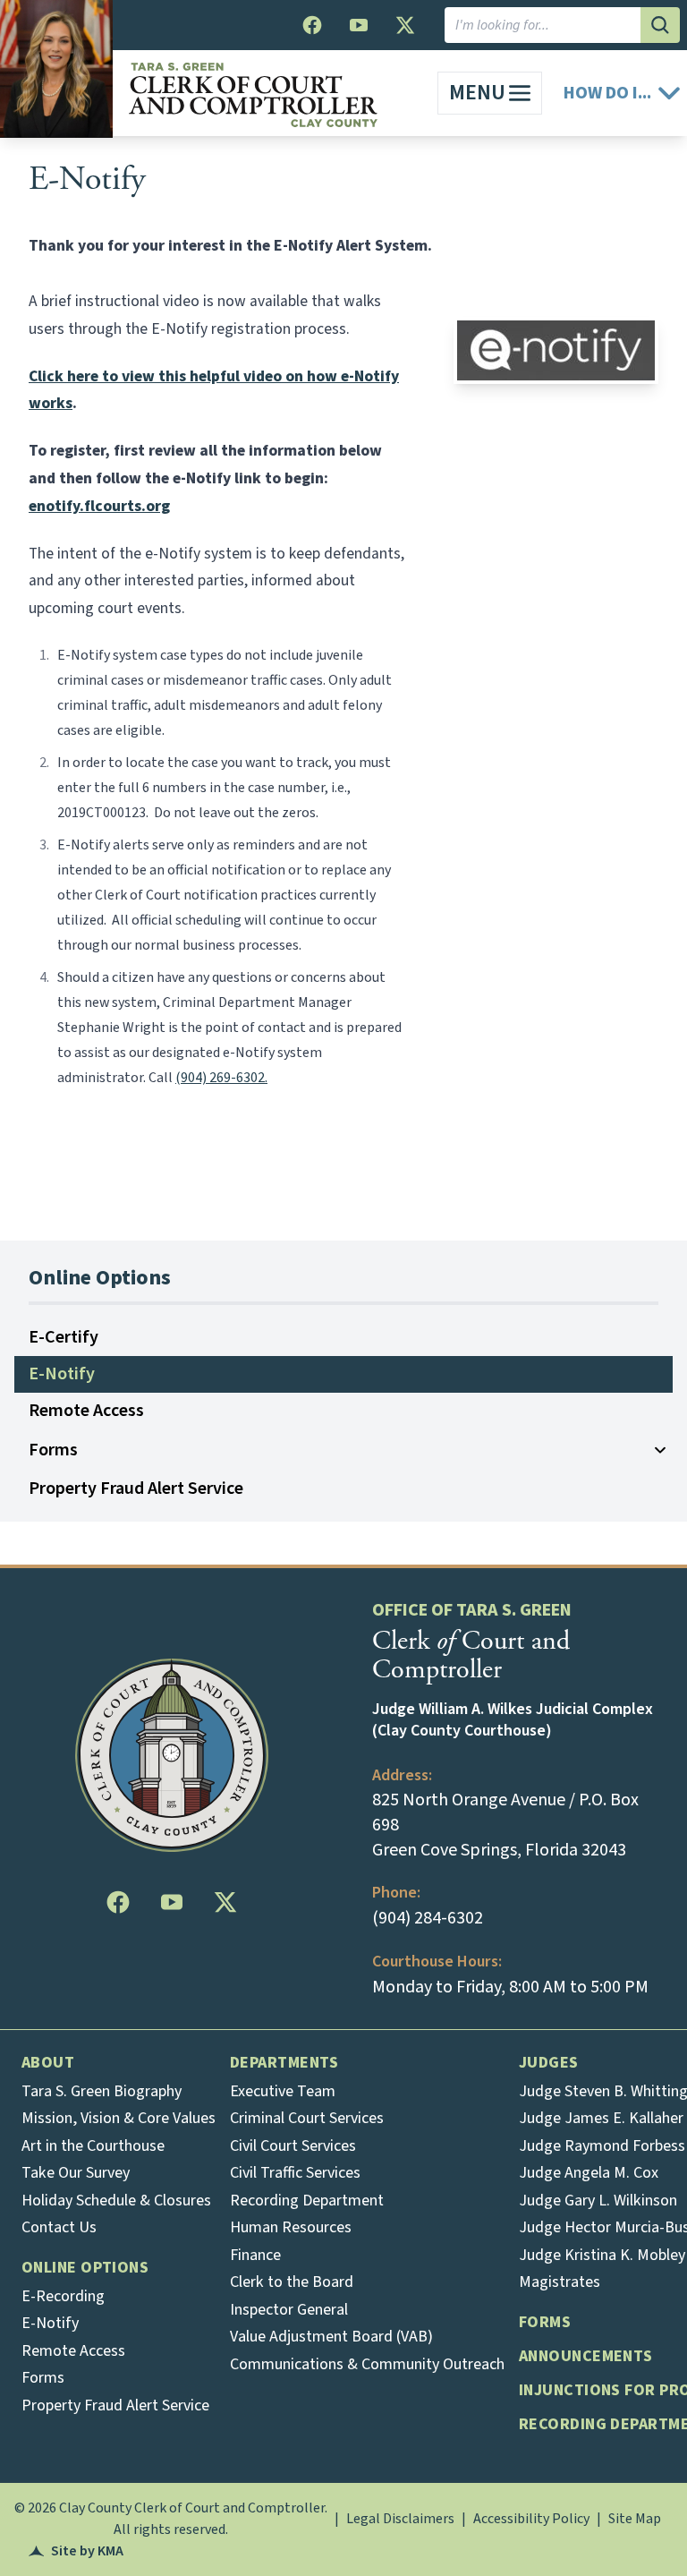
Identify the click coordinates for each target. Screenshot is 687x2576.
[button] (622, 94)
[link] (490, 93)
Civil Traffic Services (295, 2173)
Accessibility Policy (531, 2519)
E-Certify (64, 1337)
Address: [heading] (402, 1775)
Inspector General (289, 2310)
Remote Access (86, 1411)
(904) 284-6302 (428, 1918)
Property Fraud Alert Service (136, 1488)
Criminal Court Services (307, 2118)
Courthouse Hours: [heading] (437, 1962)
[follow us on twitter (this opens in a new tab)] (405, 25)
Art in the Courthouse (93, 2146)
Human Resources (291, 2227)
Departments (284, 2063)
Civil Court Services (293, 2146)
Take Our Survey (76, 2173)
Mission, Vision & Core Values (119, 2118)
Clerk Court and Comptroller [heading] (471, 1655)
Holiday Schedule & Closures (116, 2201)
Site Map (635, 2519)
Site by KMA (76, 2551)
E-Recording (63, 2296)
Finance (255, 2255)
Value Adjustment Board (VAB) (331, 2337)
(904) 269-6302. (221, 1078)
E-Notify (87, 179)
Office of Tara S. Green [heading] (472, 1610)
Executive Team (283, 2091)
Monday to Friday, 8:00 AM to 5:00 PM (510, 1987)
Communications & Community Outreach (367, 2364)
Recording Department (307, 2201)
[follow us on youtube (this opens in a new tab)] (359, 25)
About (48, 2063)
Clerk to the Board (292, 2282)
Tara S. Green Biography (102, 2091)
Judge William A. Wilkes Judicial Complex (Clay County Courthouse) (513, 1720)
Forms (53, 1450)
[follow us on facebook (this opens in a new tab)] (312, 25)
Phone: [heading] (396, 1893)
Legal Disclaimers (400, 2519)
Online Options (85, 2268)
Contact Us (59, 2227)
